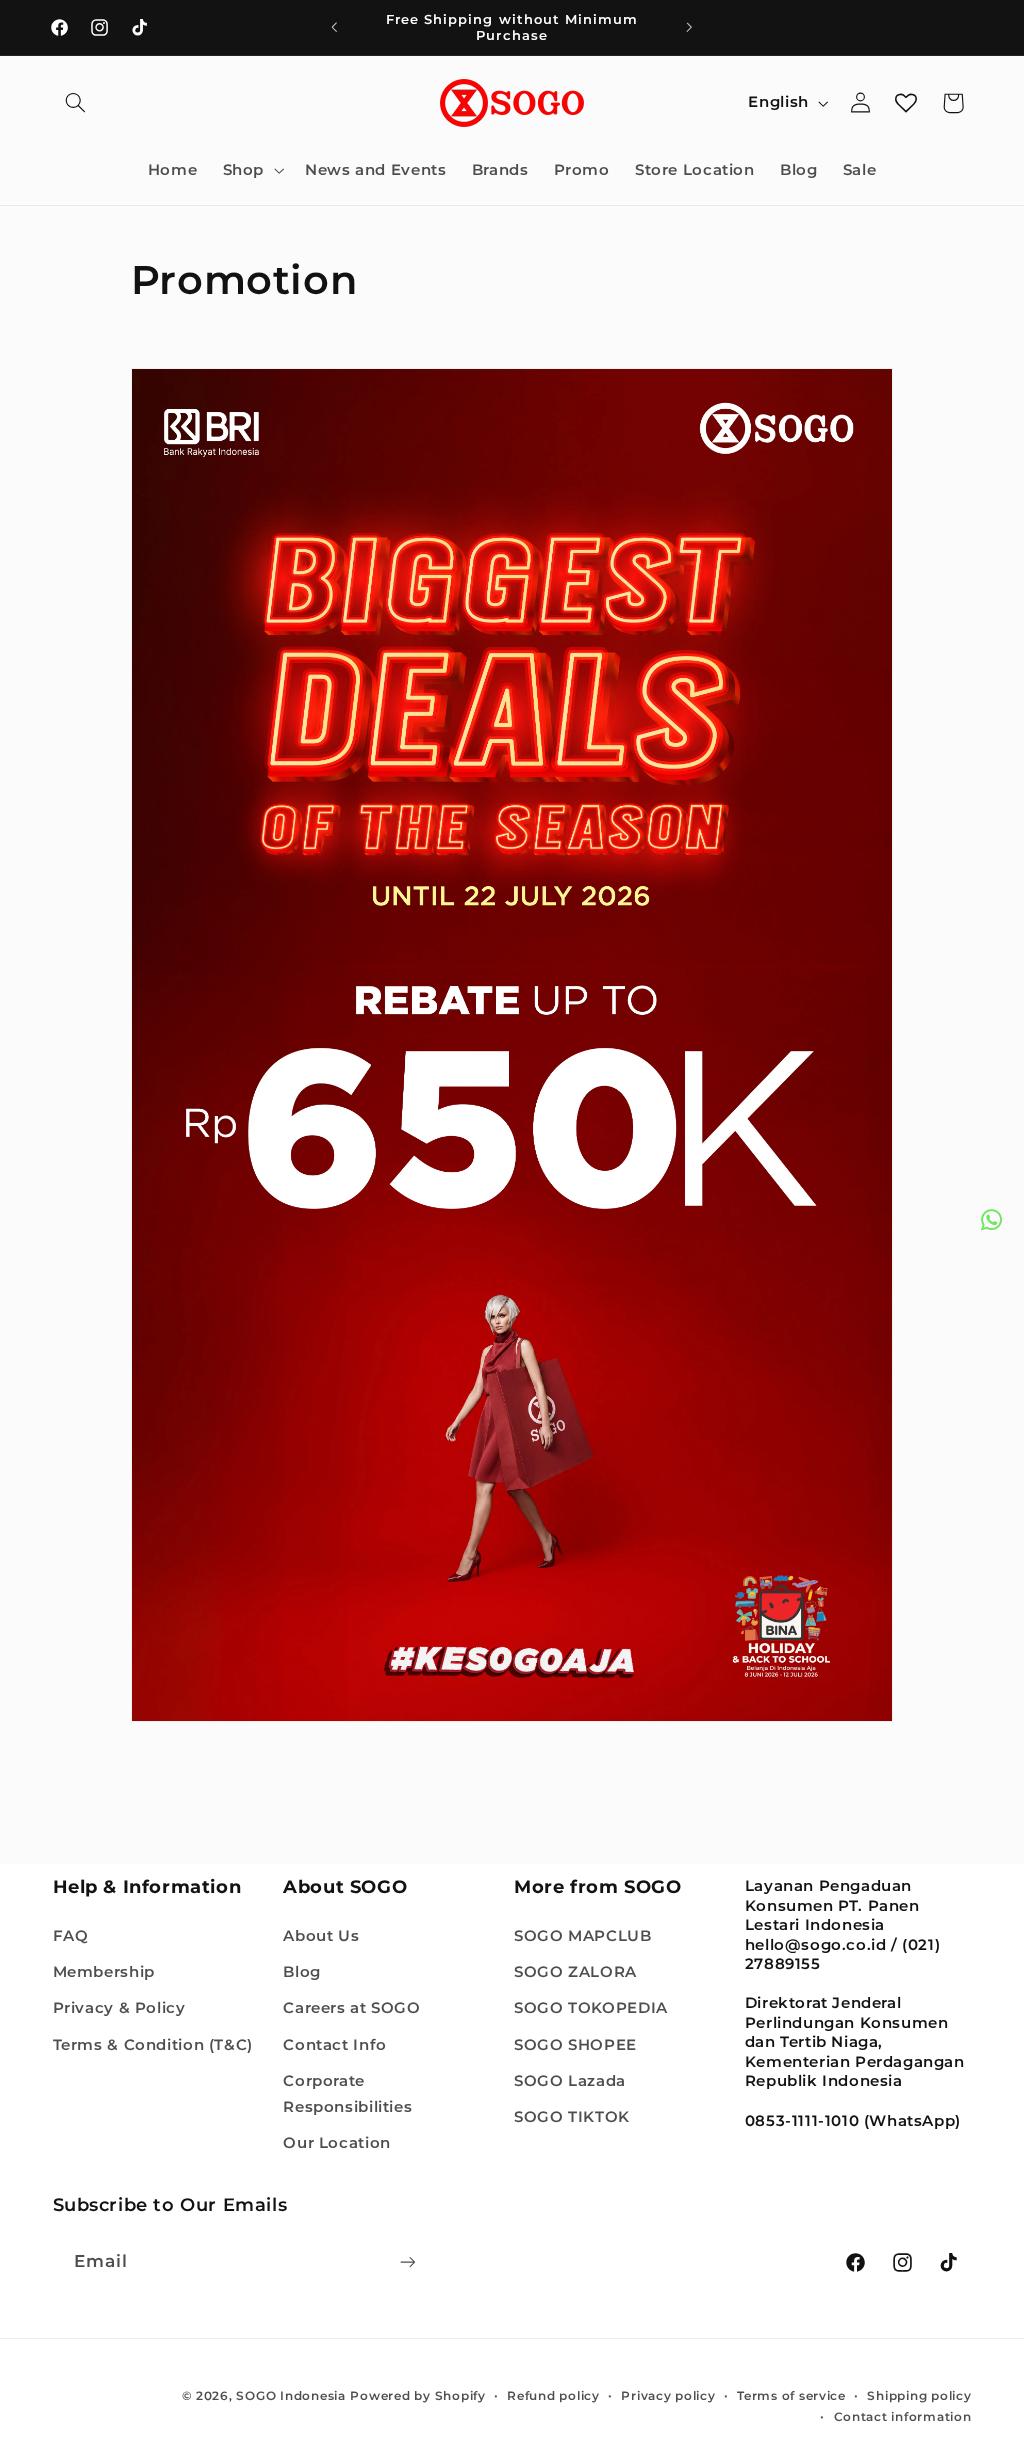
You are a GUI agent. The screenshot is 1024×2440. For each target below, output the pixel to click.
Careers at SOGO (351, 2008)
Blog (302, 1972)
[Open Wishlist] (906, 103)
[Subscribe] (407, 2261)
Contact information (903, 2417)
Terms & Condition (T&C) (153, 2045)
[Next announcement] (690, 27)
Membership (104, 1972)
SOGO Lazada (570, 2081)
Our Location (337, 2143)
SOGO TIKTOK (572, 2117)
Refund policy (553, 2396)
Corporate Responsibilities (347, 2094)
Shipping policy (919, 2396)
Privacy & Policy (119, 2008)
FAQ (71, 1936)
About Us (321, 1936)
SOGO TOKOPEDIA (591, 2008)
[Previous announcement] (334, 27)
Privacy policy (668, 2396)
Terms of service (791, 2396)
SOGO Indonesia (290, 2396)
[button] (76, 103)
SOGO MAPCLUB (583, 1936)
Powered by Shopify (417, 2396)
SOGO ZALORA (575, 1972)
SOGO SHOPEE (575, 2045)
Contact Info (335, 2045)
